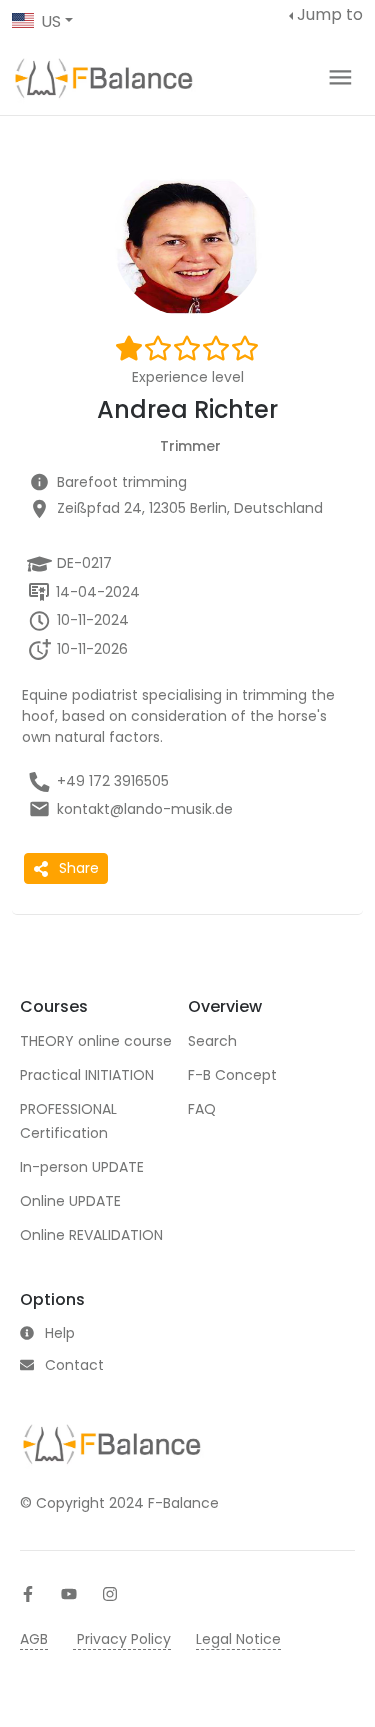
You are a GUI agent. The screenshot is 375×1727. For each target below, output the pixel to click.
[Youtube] (69, 1594)
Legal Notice (238, 1639)
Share (79, 868)
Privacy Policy (122, 1639)
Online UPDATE (70, 1201)
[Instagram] (110, 1594)
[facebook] (28, 1594)
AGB (34, 1639)
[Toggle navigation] (340, 77)
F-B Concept (232, 1075)
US (51, 21)
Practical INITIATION (87, 1075)
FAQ (202, 1109)
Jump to (330, 14)
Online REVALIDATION (91, 1235)
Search (212, 1041)
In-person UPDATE (82, 1167)
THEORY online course (96, 1041)
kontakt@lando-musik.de (145, 809)
